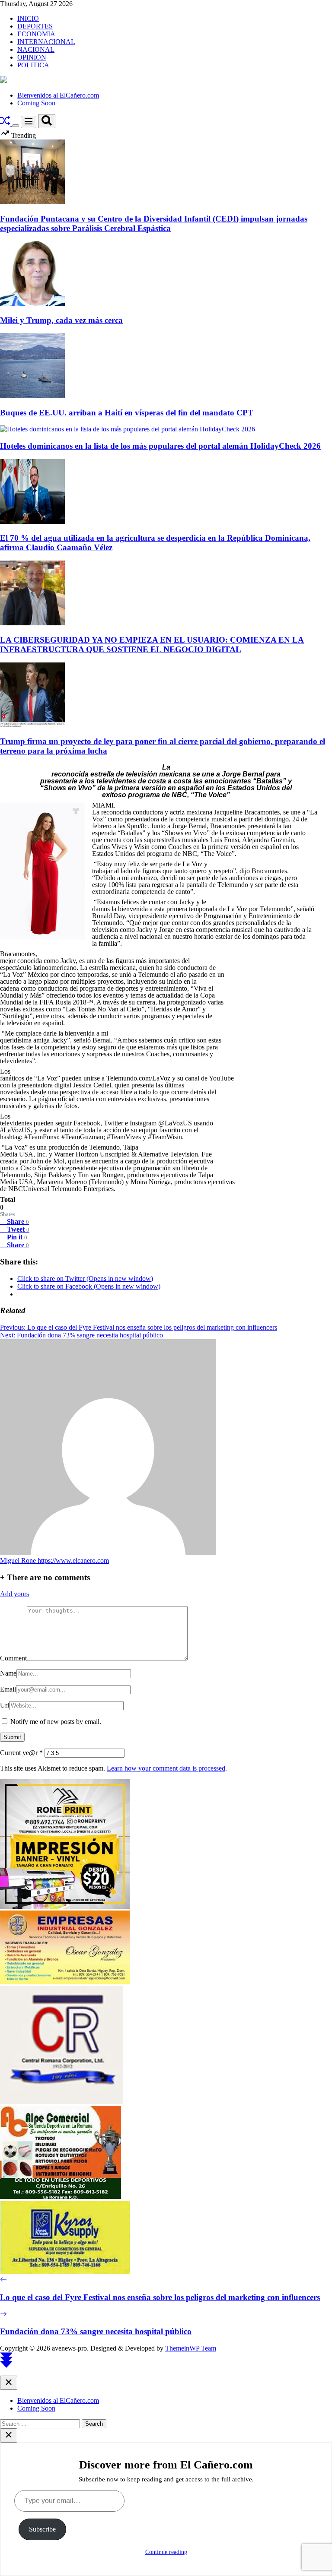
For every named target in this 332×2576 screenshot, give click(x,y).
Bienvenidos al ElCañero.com (58, 95)
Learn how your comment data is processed (166, 1768)
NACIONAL (36, 49)
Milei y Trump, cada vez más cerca (61, 320)
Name (8, 1673)
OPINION (32, 57)
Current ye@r (21, 1753)
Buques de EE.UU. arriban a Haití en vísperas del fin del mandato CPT (127, 413)
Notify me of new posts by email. (56, 1722)
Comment (13, 1658)
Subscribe (42, 2529)
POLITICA (33, 65)
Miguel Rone (19, 1560)
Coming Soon (36, 103)
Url (5, 1705)
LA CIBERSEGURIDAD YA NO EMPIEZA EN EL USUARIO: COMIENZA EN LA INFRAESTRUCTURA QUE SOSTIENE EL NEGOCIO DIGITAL (152, 645)
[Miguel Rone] (108, 1553)
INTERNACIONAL (46, 42)
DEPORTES (35, 26)
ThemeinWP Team (191, 2348)
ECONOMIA (36, 34)
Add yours (14, 1594)
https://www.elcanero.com (73, 1560)
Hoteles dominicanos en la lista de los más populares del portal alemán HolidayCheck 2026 (160, 446)
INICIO (28, 18)
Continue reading (166, 2552)
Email (8, 1689)
